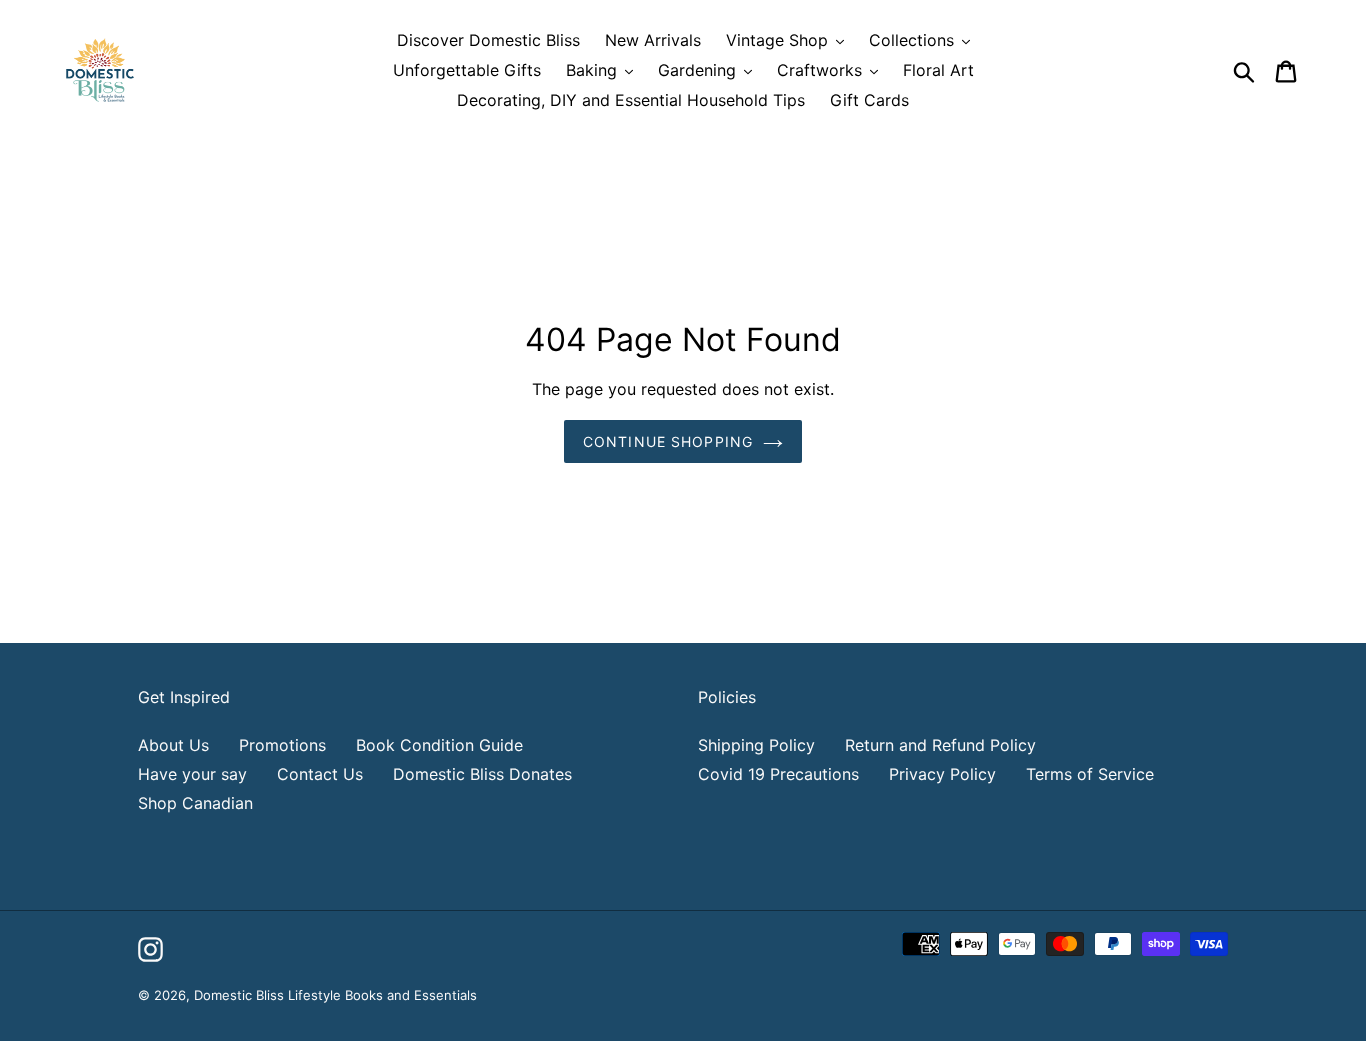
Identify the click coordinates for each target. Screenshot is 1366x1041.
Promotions (282, 745)
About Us (173, 745)
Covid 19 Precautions (778, 774)
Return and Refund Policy (940, 745)
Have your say (192, 774)
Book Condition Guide (439, 745)
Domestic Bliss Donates (482, 774)
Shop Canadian (195, 803)
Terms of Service (1090, 774)
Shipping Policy (756, 745)
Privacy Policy (942, 774)
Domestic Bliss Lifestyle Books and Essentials (335, 995)
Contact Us (320, 774)
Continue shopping (668, 441)
